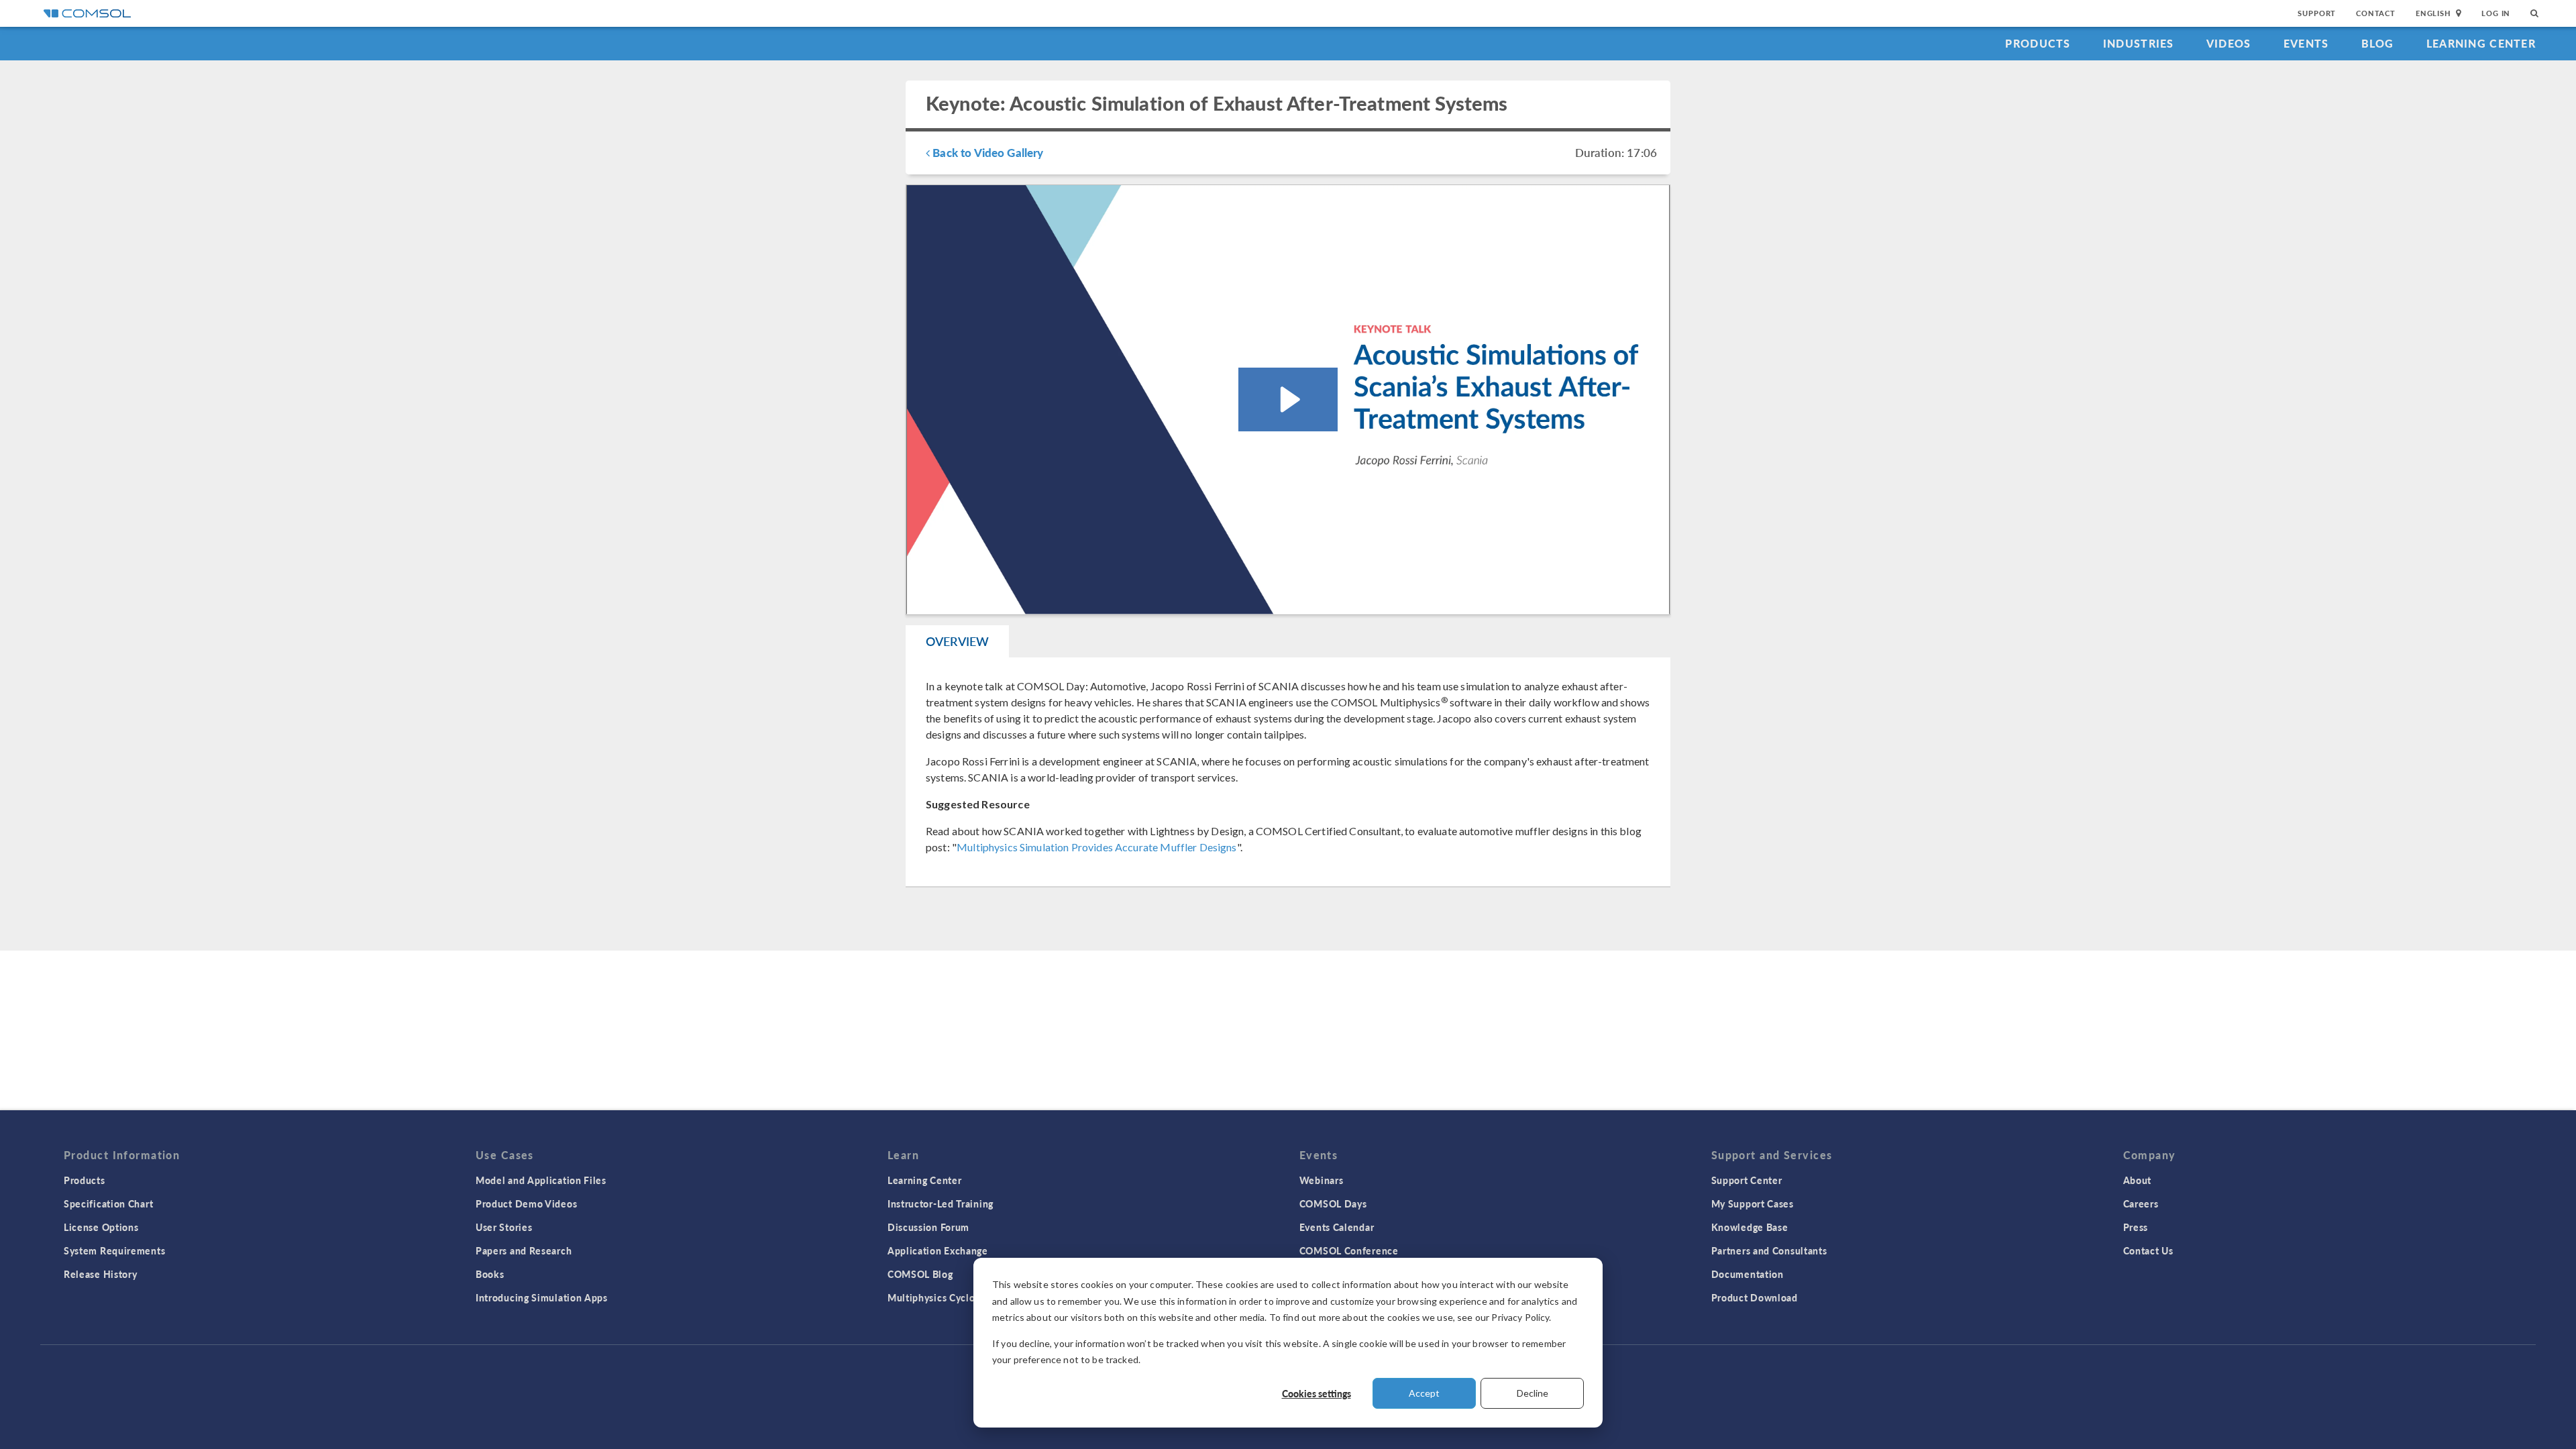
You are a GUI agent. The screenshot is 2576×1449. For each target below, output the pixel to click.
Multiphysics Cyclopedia (944, 1297)
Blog (2378, 43)
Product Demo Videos (526, 1203)
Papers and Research (524, 1250)
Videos (2229, 43)
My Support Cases (1753, 1203)
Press (2136, 1227)
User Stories (504, 1227)
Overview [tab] (957, 641)
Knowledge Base (1750, 1227)
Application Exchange (938, 1250)
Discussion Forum (928, 1227)
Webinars (1322, 1180)
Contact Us (2148, 1250)
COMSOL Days (1333, 1203)
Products (2038, 43)
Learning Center (2481, 43)
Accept (1424, 1393)
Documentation (1748, 1274)
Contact (2376, 13)
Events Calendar (1337, 1227)
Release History (101, 1274)
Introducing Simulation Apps (542, 1297)
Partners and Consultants (1769, 1250)
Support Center (1747, 1180)
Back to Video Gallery (986, 152)
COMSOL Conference (1349, 1250)
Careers (2141, 1203)
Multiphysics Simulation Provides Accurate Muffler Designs (1097, 847)
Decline (1533, 1393)
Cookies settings (1317, 1393)
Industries (2139, 43)
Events (2306, 43)
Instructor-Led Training (941, 1203)
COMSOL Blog (920, 1274)
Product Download (1755, 1297)
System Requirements (114, 1250)
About (2138, 1180)
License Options (101, 1227)
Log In (2496, 13)
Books (490, 1274)
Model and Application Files (541, 1180)
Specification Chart (108, 1203)
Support (2317, 13)
